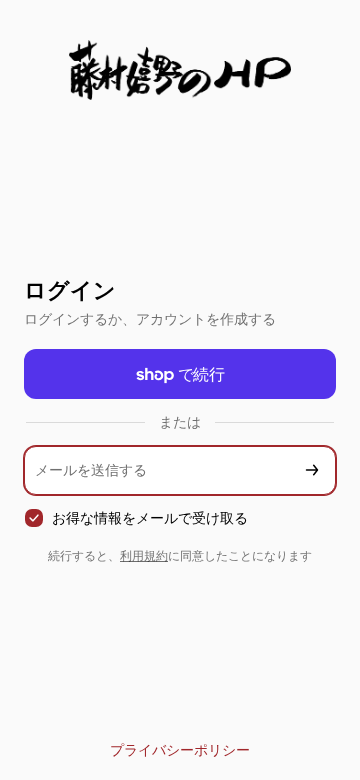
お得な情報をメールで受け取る (150, 517)
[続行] (312, 470)
